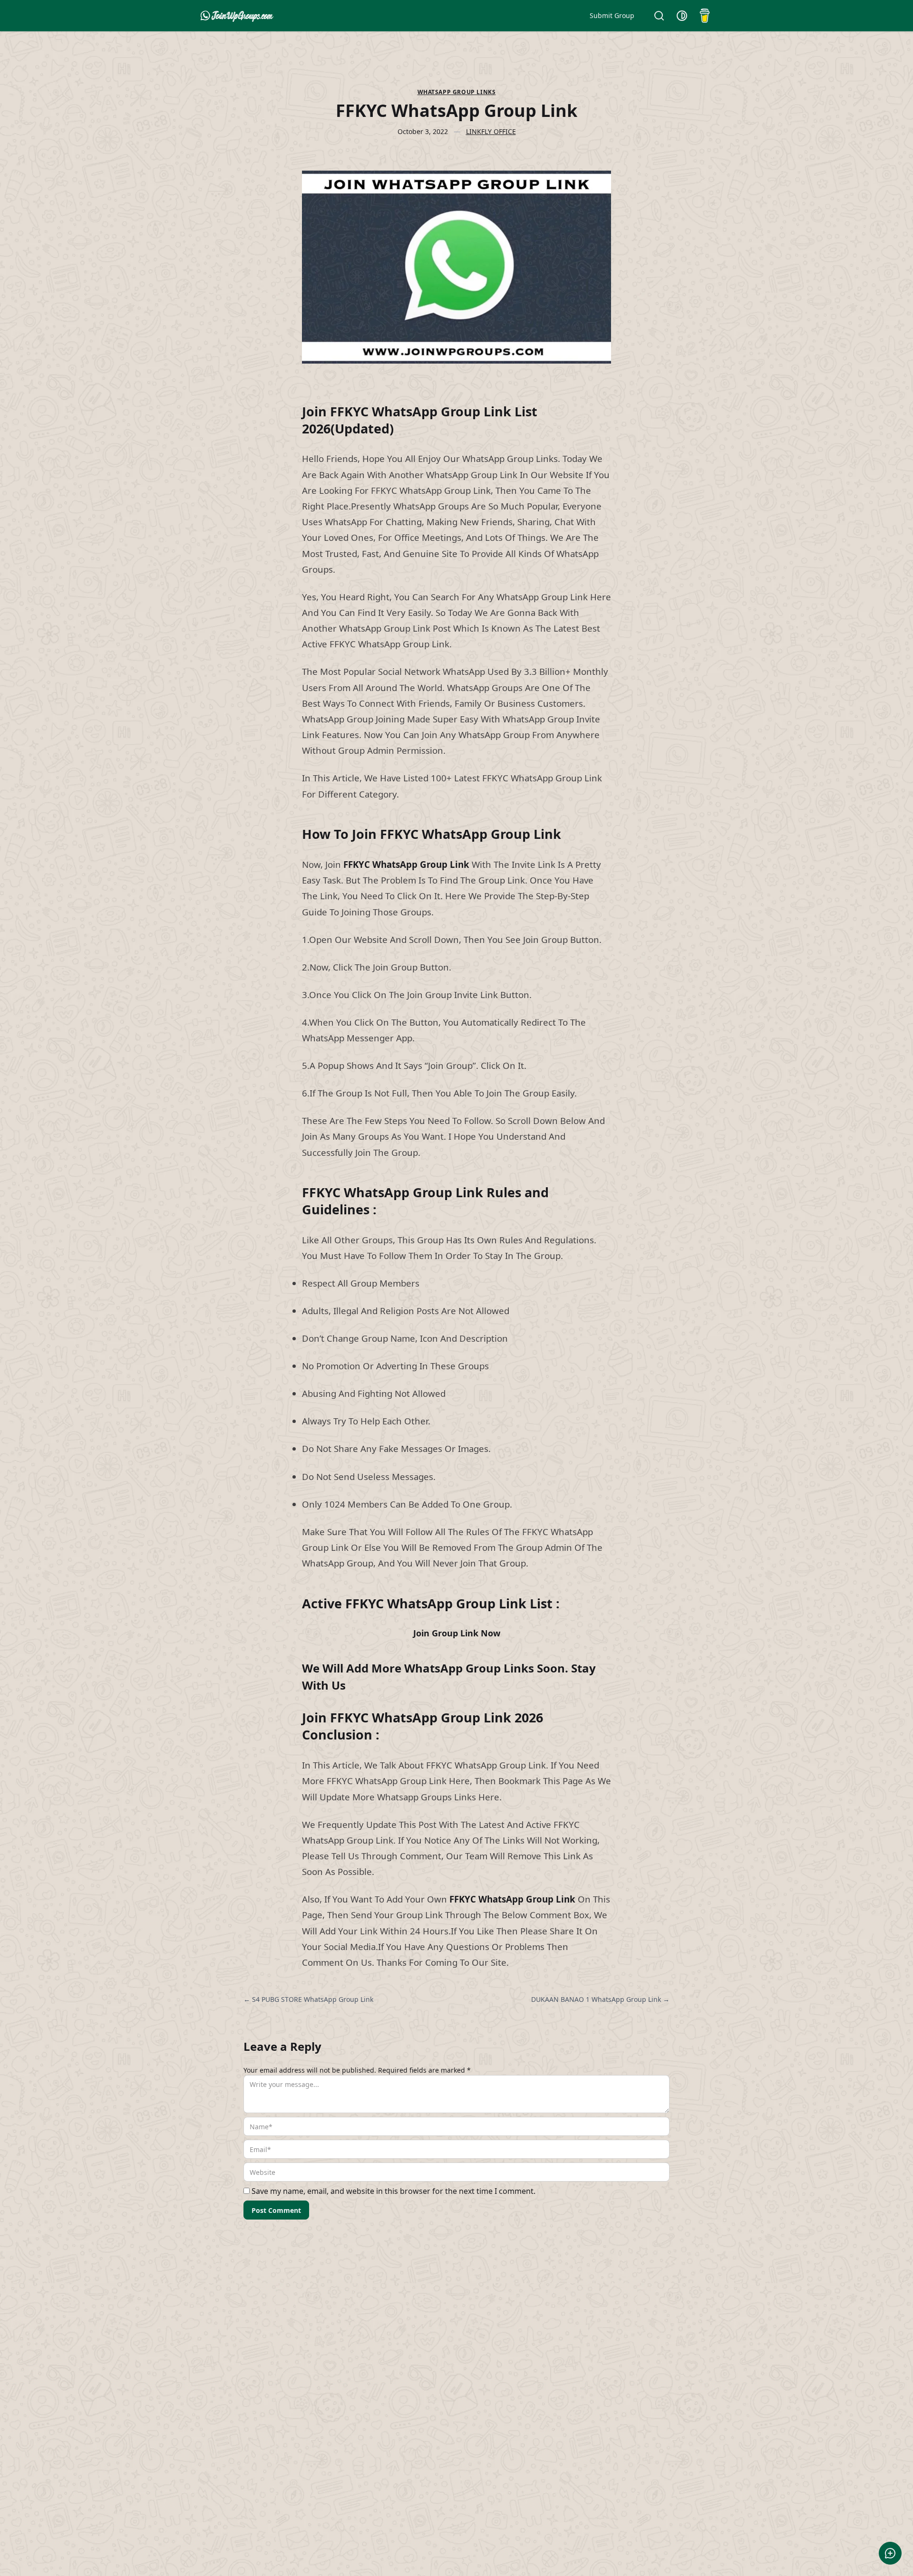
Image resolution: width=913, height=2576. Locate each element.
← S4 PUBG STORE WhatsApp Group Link (308, 1999)
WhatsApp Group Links (457, 92)
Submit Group (612, 15)
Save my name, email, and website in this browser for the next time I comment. (393, 2191)
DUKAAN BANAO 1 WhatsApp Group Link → (600, 1999)
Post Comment (276, 2210)
